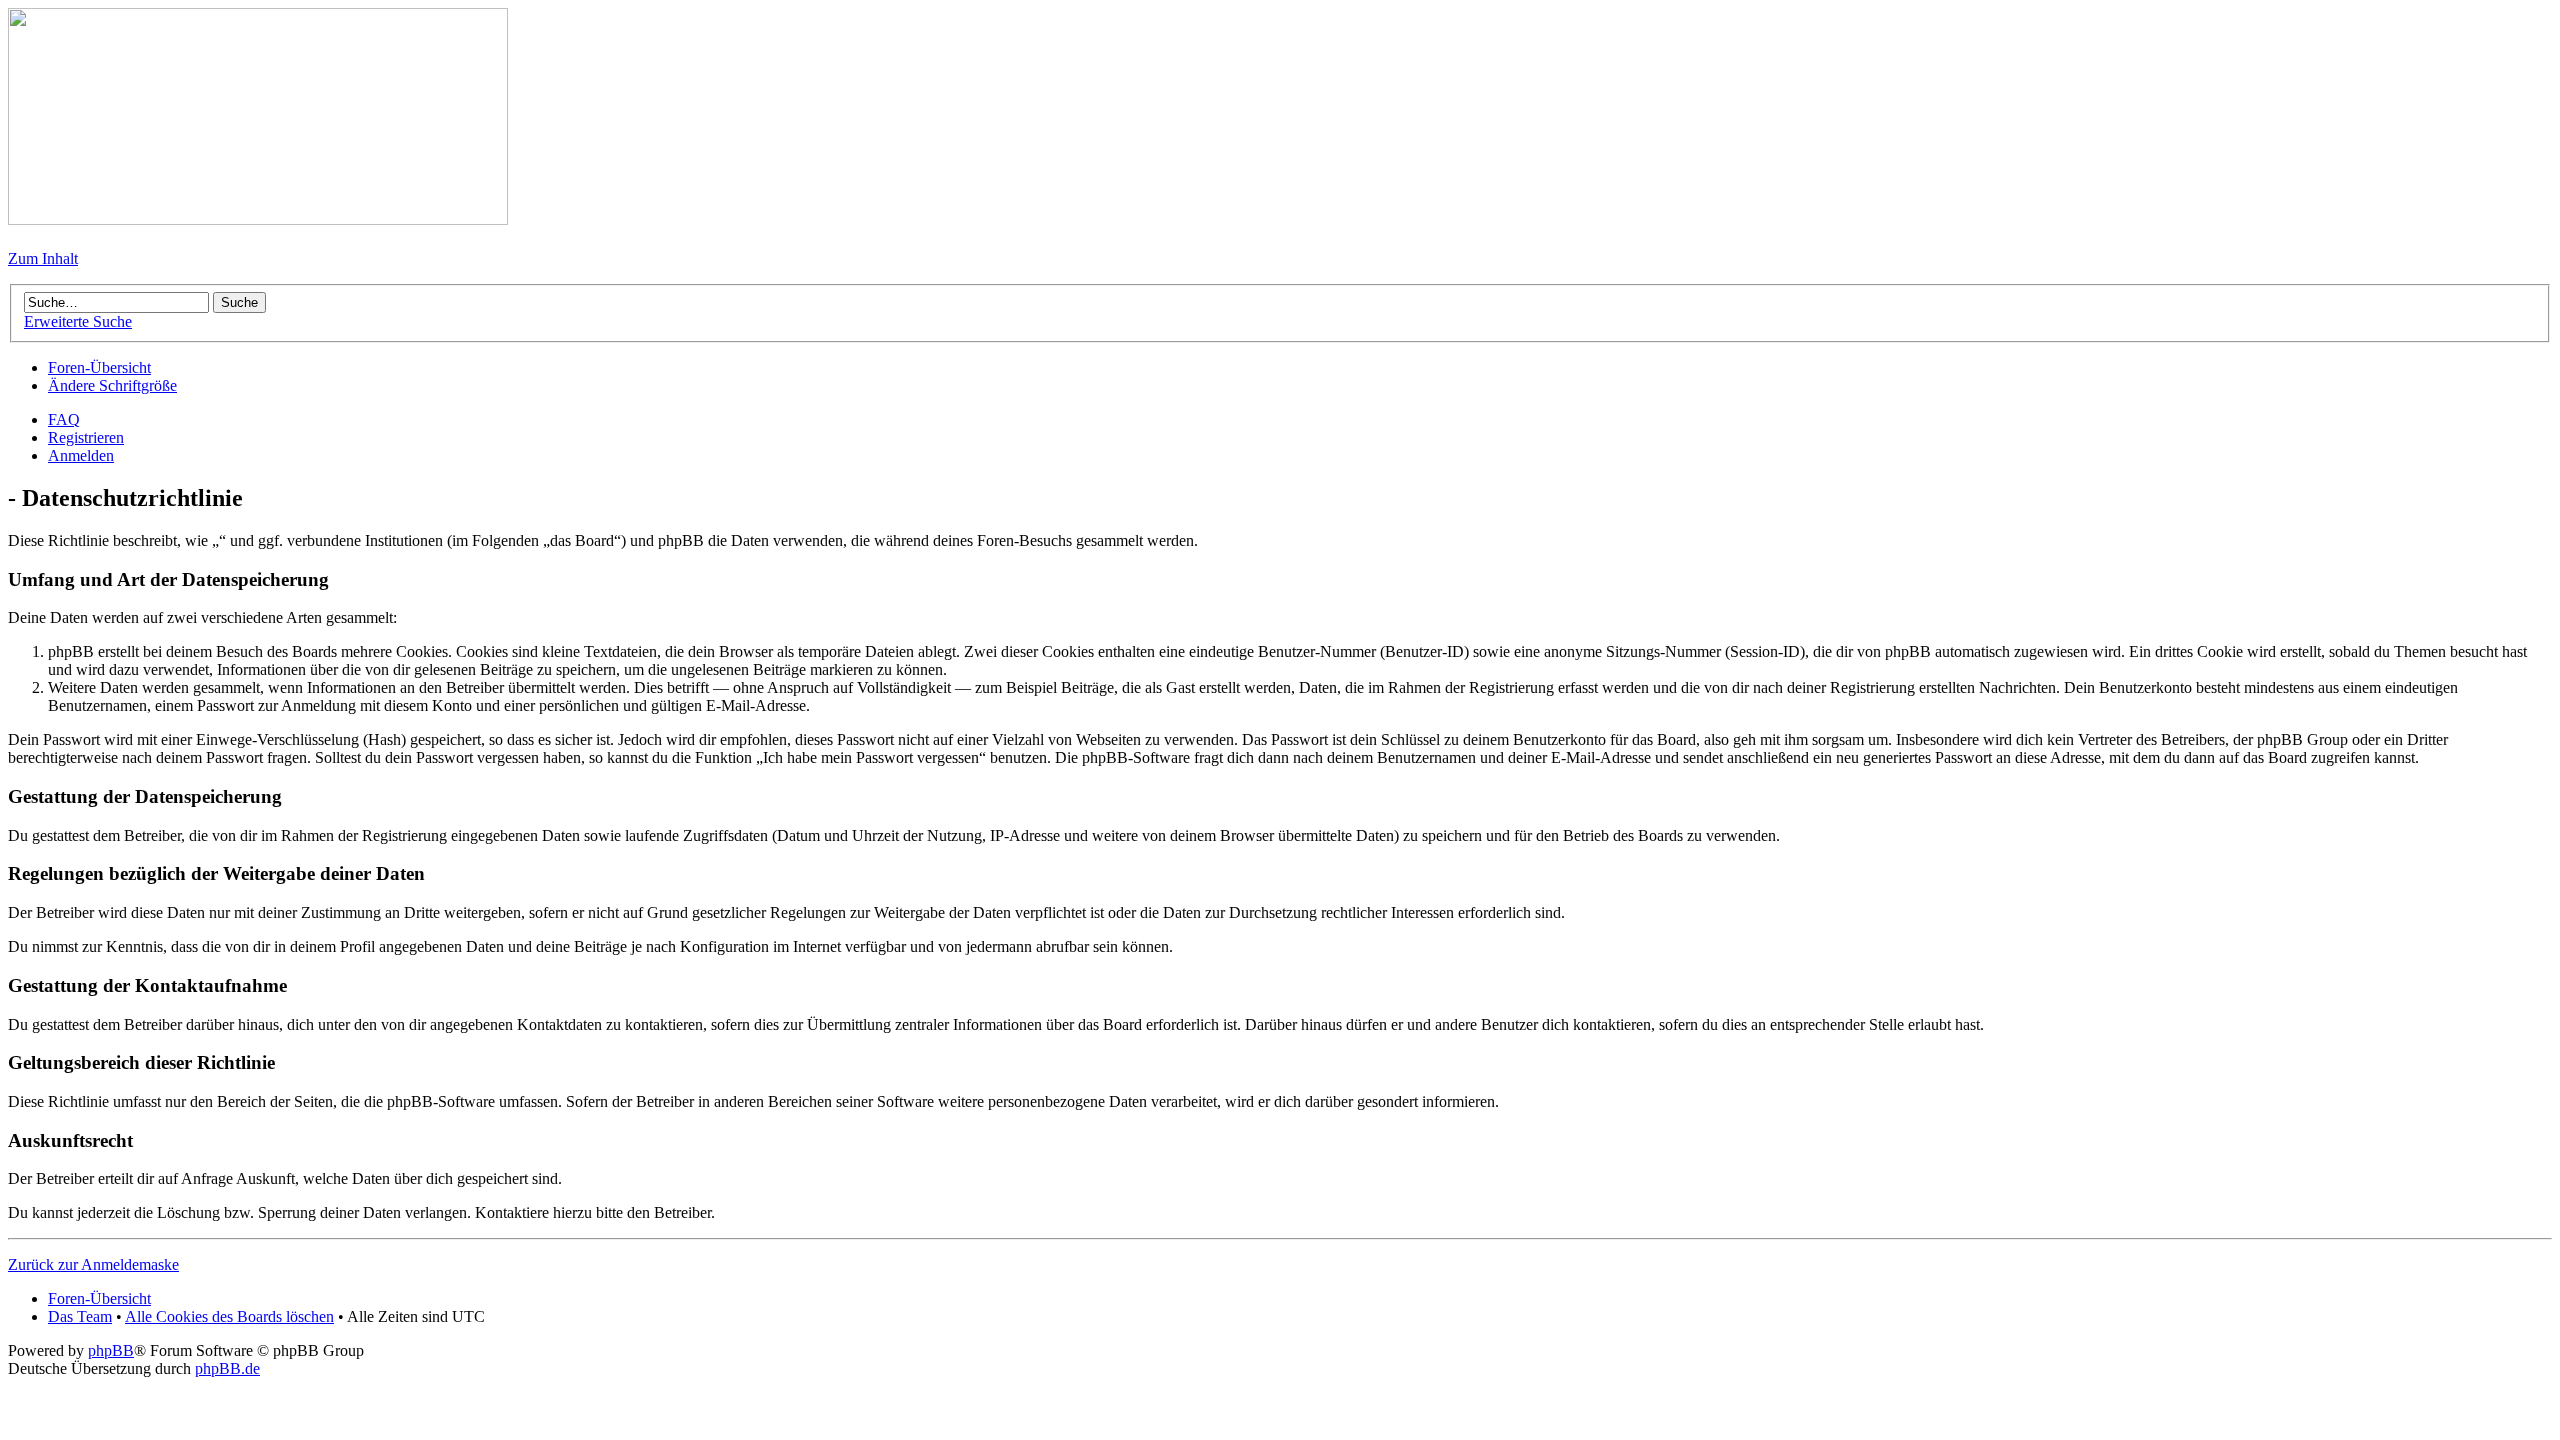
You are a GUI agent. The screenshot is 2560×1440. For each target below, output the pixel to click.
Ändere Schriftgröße (112, 385)
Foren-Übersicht (99, 367)
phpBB (111, 1350)
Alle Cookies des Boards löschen (229, 1316)
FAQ (64, 419)
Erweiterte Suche (78, 321)
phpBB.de (227, 1368)
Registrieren (86, 437)
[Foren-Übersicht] (258, 219)
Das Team (80, 1316)
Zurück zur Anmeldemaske (93, 1264)
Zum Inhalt (43, 258)
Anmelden (81, 455)
